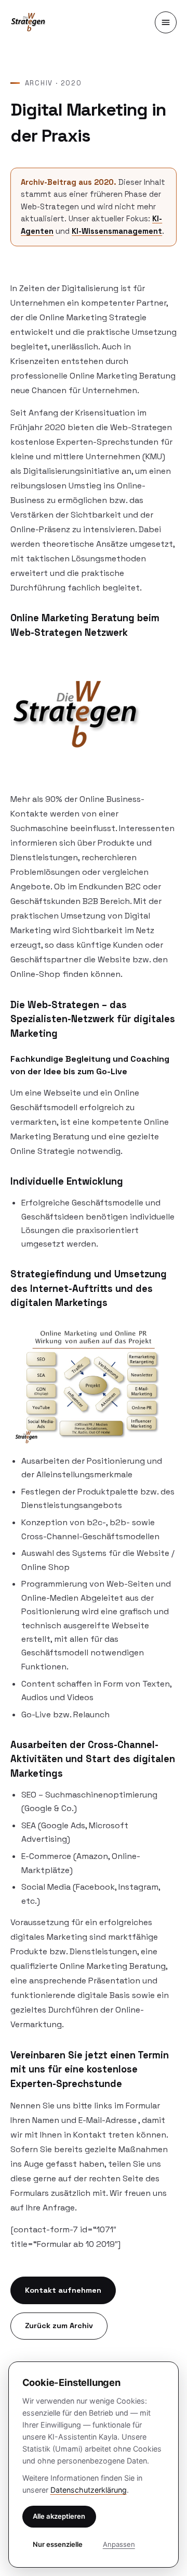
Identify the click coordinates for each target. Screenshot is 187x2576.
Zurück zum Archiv (59, 2326)
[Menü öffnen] (166, 22)
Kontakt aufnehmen (63, 2290)
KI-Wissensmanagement (117, 231)
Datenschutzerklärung (89, 2490)
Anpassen (119, 2544)
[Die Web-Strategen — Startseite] (29, 22)
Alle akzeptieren (59, 2516)
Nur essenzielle (58, 2544)
